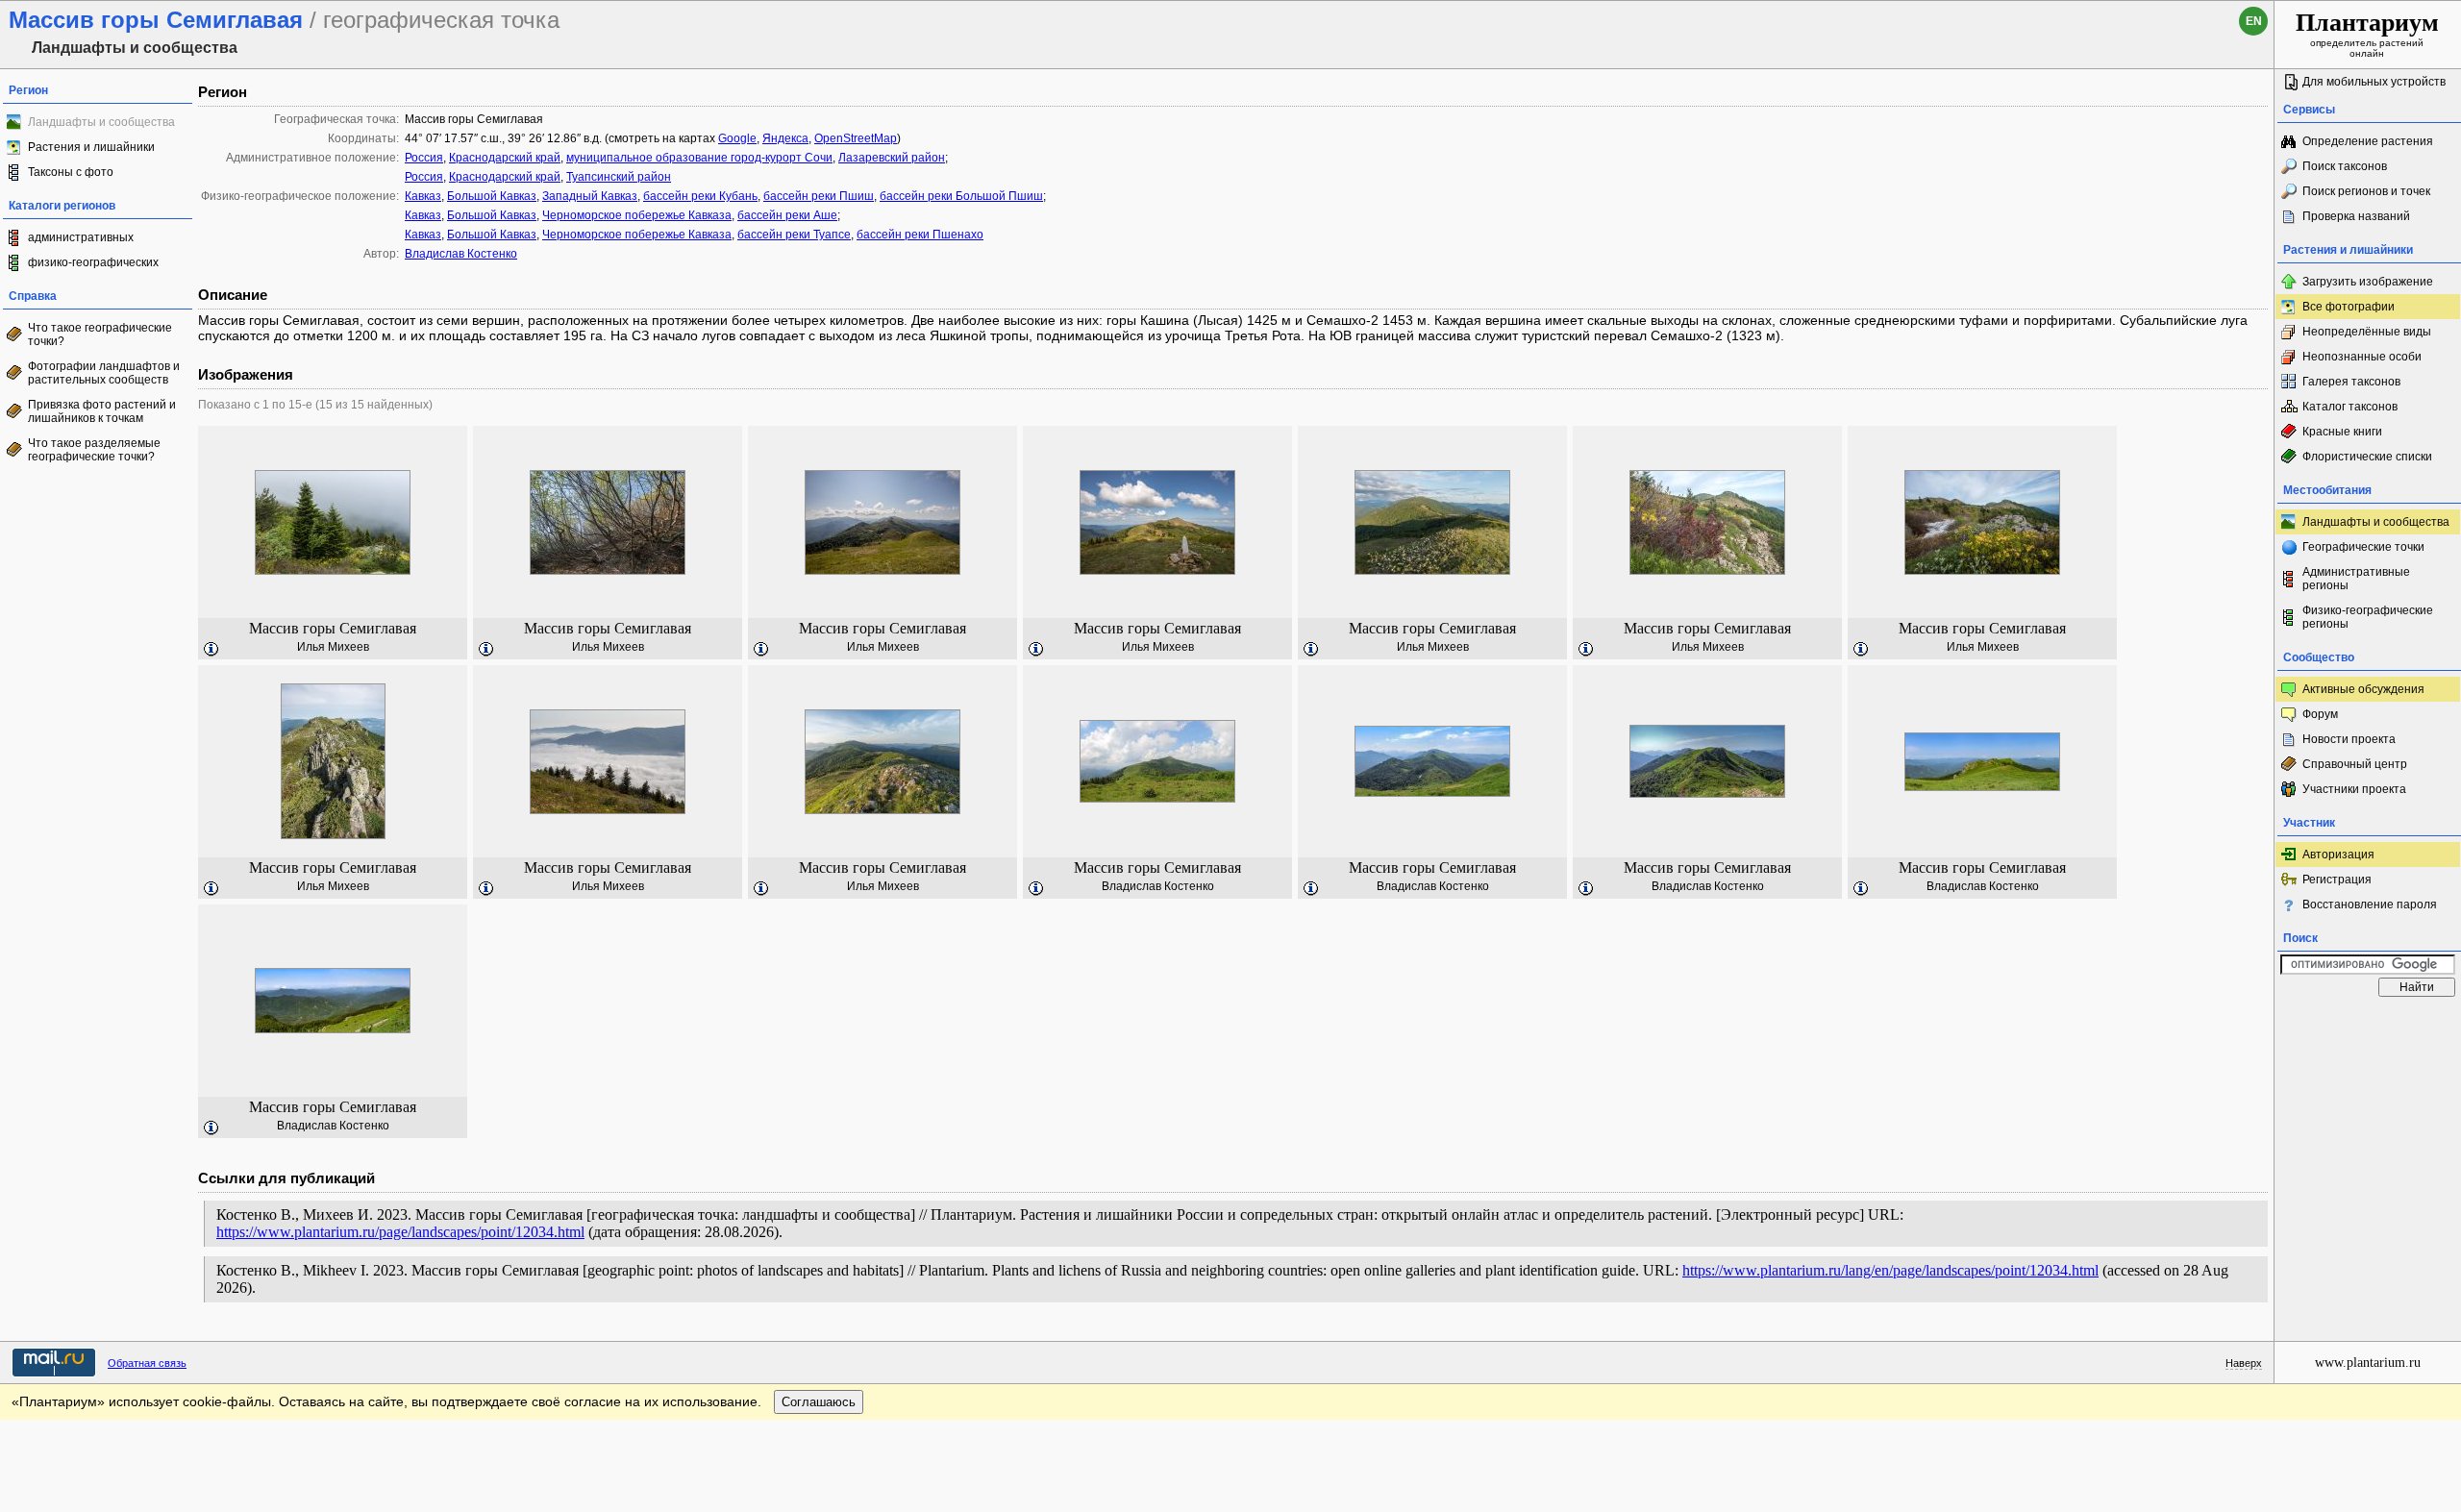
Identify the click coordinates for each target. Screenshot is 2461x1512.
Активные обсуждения (2363, 689)
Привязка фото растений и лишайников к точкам (102, 411)
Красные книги (2342, 432)
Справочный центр (2355, 764)
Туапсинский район (619, 177)
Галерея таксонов (2351, 382)
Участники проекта (2354, 789)
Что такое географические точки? (100, 335)
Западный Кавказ (590, 196)
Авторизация (2338, 855)
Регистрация (2337, 880)
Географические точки (2363, 547)
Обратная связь (147, 1363)
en (2254, 21)
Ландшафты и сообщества (2376, 522)
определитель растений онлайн (2367, 34)
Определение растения (2368, 141)
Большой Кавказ (492, 196)
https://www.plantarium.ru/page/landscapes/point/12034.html (400, 1232)
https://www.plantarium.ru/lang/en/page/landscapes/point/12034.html (1890, 1270)
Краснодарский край (505, 158)
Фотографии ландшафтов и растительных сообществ (104, 373)
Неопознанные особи (2362, 357)
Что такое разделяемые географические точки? (94, 450)
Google (737, 138)
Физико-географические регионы (2368, 617)
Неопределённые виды (2367, 332)
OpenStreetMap (856, 138)
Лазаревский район (892, 158)
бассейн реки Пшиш (819, 196)
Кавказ (423, 196)
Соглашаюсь (819, 1402)
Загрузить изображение (2368, 282)
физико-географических (93, 262)
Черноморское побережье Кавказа (637, 215)
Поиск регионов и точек (2366, 191)
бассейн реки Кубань (700, 196)
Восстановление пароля (2370, 905)
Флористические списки (2367, 457)
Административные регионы (2356, 579)
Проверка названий (2356, 216)
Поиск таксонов (2345, 166)
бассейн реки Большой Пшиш (961, 196)
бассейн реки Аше (787, 215)
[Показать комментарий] (211, 650)
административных (81, 237)
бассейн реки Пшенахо (920, 235)
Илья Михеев (333, 647)
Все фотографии (2349, 307)
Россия (424, 158)
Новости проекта (2349, 739)
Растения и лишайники (91, 147)
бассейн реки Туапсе (794, 235)
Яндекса (785, 138)
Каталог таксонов (2350, 407)
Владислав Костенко (461, 254)
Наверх (2244, 1363)
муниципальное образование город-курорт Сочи (699, 158)
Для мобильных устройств (2374, 82)
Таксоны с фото (71, 172)
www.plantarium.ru (2368, 1363)
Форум (2320, 714)
